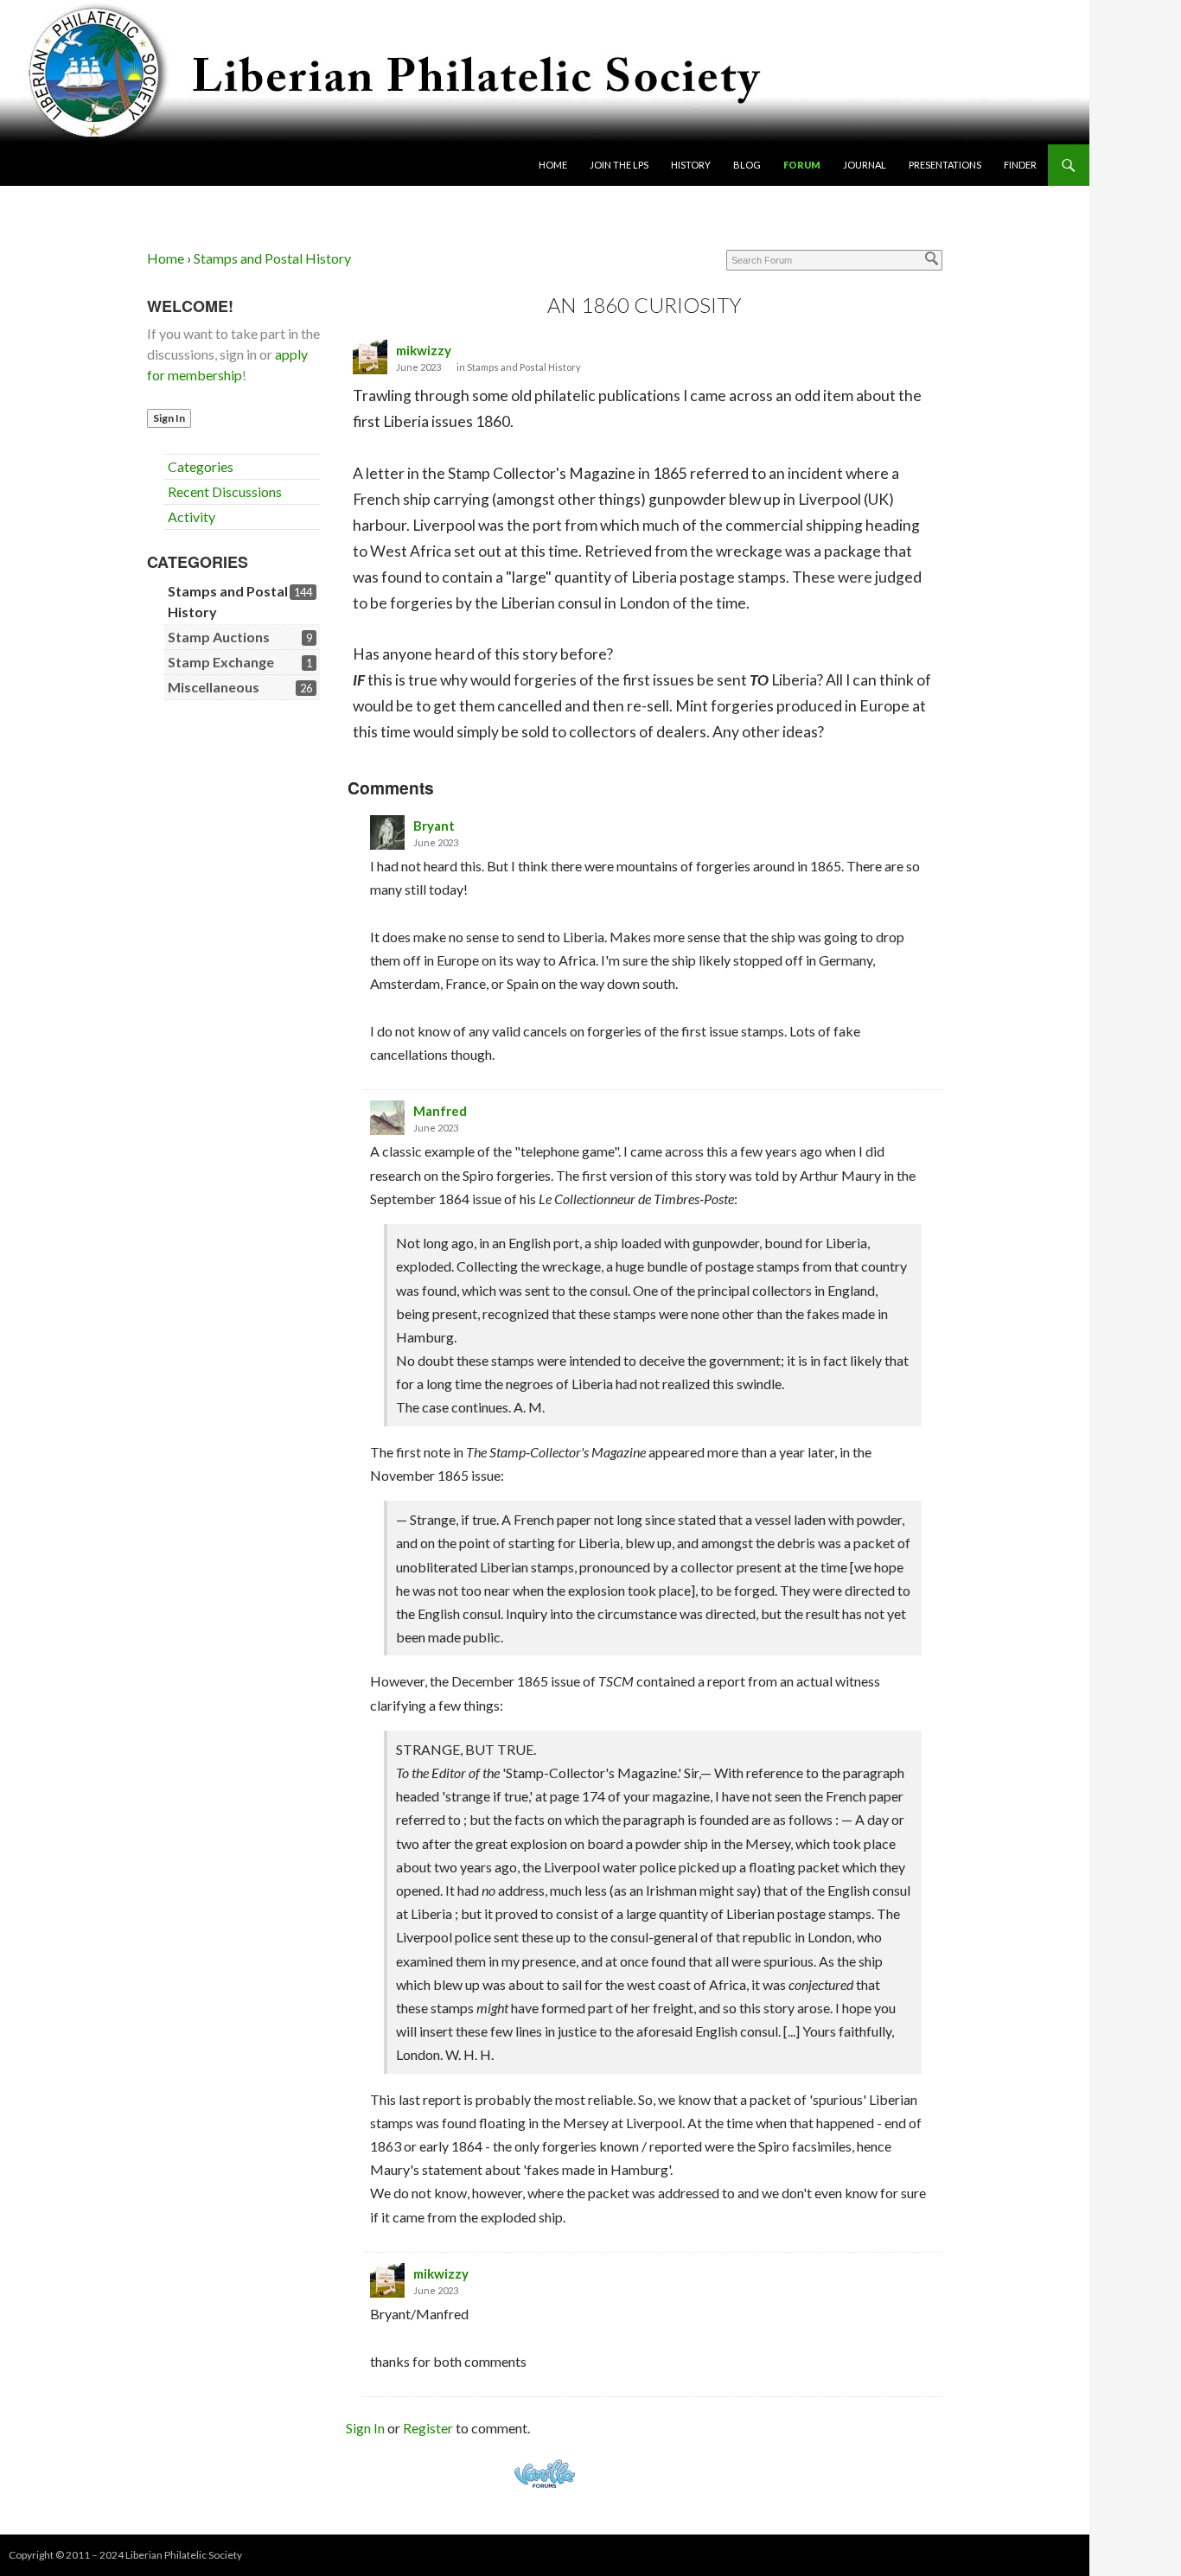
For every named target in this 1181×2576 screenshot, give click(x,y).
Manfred (440, 1111)
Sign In (169, 418)
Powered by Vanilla (545, 2474)
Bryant (434, 826)
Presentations (945, 165)
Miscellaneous (214, 687)
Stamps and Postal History (524, 367)
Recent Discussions (225, 491)
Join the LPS (619, 165)
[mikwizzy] (370, 357)
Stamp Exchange (221, 662)
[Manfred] (387, 1118)
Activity (192, 516)
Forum (802, 165)
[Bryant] (387, 832)
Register (428, 2428)
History (691, 165)
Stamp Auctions (219, 637)
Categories (201, 466)
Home (553, 165)
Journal (865, 165)
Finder (1020, 165)
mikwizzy (424, 350)
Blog (747, 165)
